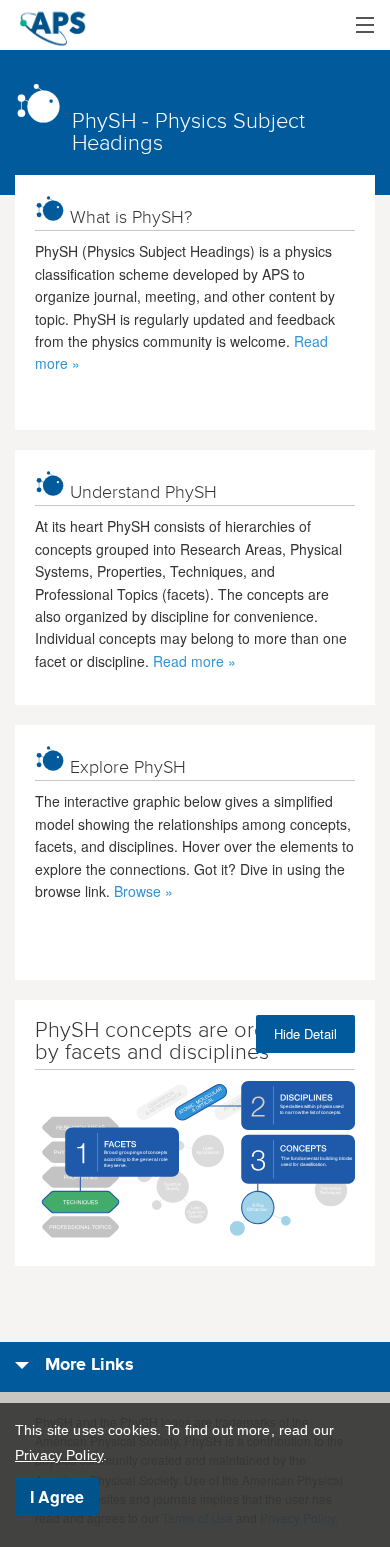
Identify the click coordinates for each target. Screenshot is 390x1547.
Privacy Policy (59, 1455)
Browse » (143, 891)
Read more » (194, 661)
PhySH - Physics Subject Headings (188, 131)
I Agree (57, 1496)
